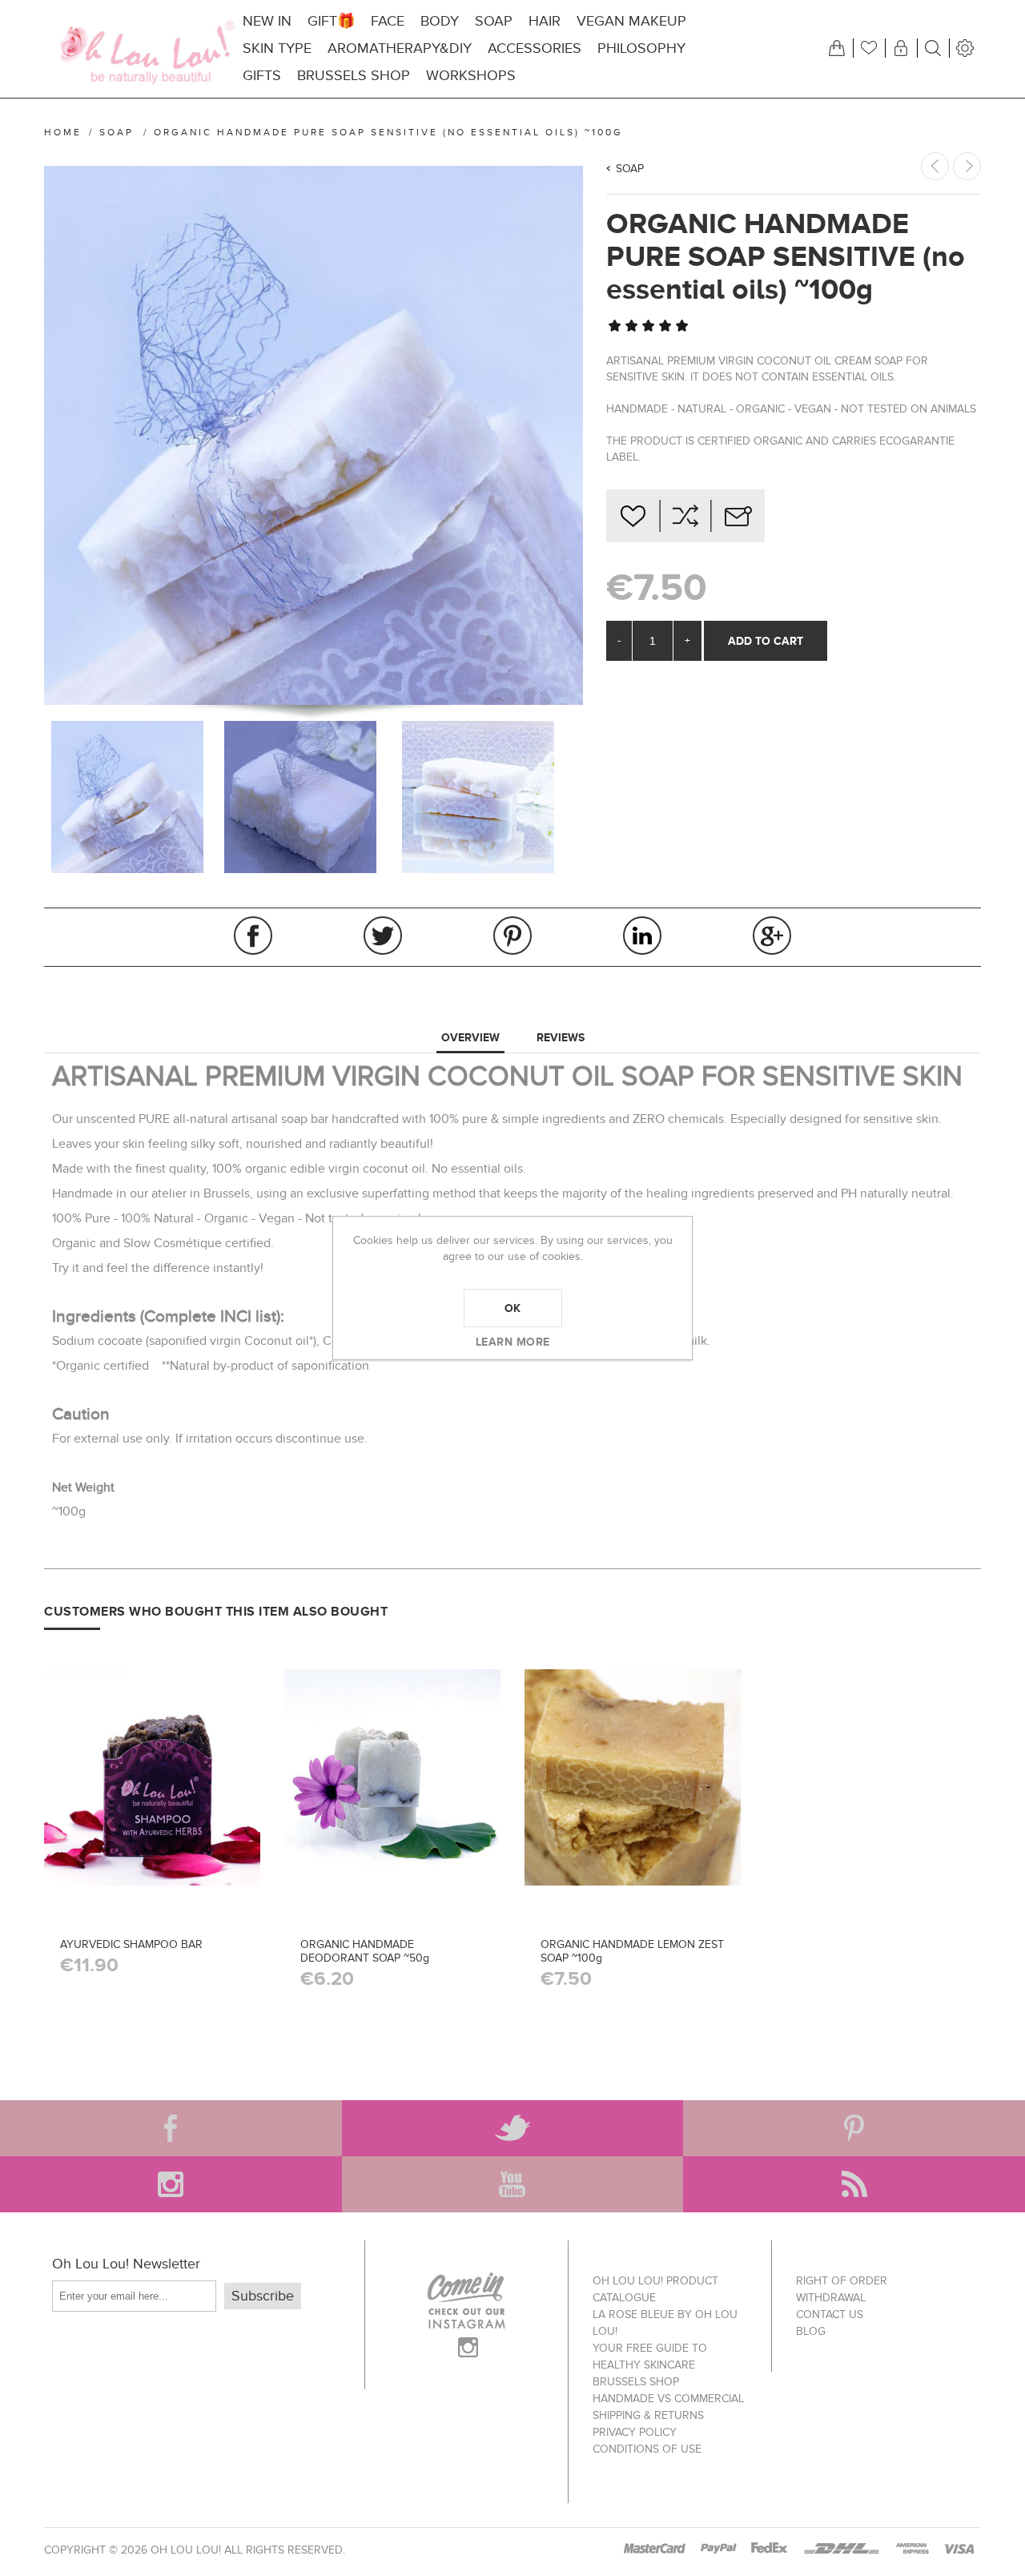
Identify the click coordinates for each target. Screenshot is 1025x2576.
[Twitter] (513, 2128)
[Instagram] (171, 2184)
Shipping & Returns (648, 2415)
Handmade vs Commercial (668, 2399)
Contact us (830, 2314)
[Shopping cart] (837, 48)
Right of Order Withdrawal (842, 2289)
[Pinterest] (854, 2128)
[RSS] (854, 2184)
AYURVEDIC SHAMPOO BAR (131, 1944)
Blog (811, 2331)
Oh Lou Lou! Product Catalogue (655, 2289)
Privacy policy (635, 2432)
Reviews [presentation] (561, 1037)
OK (513, 1308)
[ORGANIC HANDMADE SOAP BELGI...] (967, 166)
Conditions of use (647, 2449)
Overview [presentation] (470, 1037)
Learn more (513, 1342)
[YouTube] (513, 2184)
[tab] (470, 1038)
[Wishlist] (869, 48)
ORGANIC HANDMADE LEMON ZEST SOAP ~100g (632, 1951)
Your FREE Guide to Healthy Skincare (650, 2357)
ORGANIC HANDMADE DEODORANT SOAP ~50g (365, 1951)
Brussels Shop (636, 2382)
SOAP (630, 169)
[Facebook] (171, 2128)
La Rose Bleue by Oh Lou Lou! (665, 2323)
